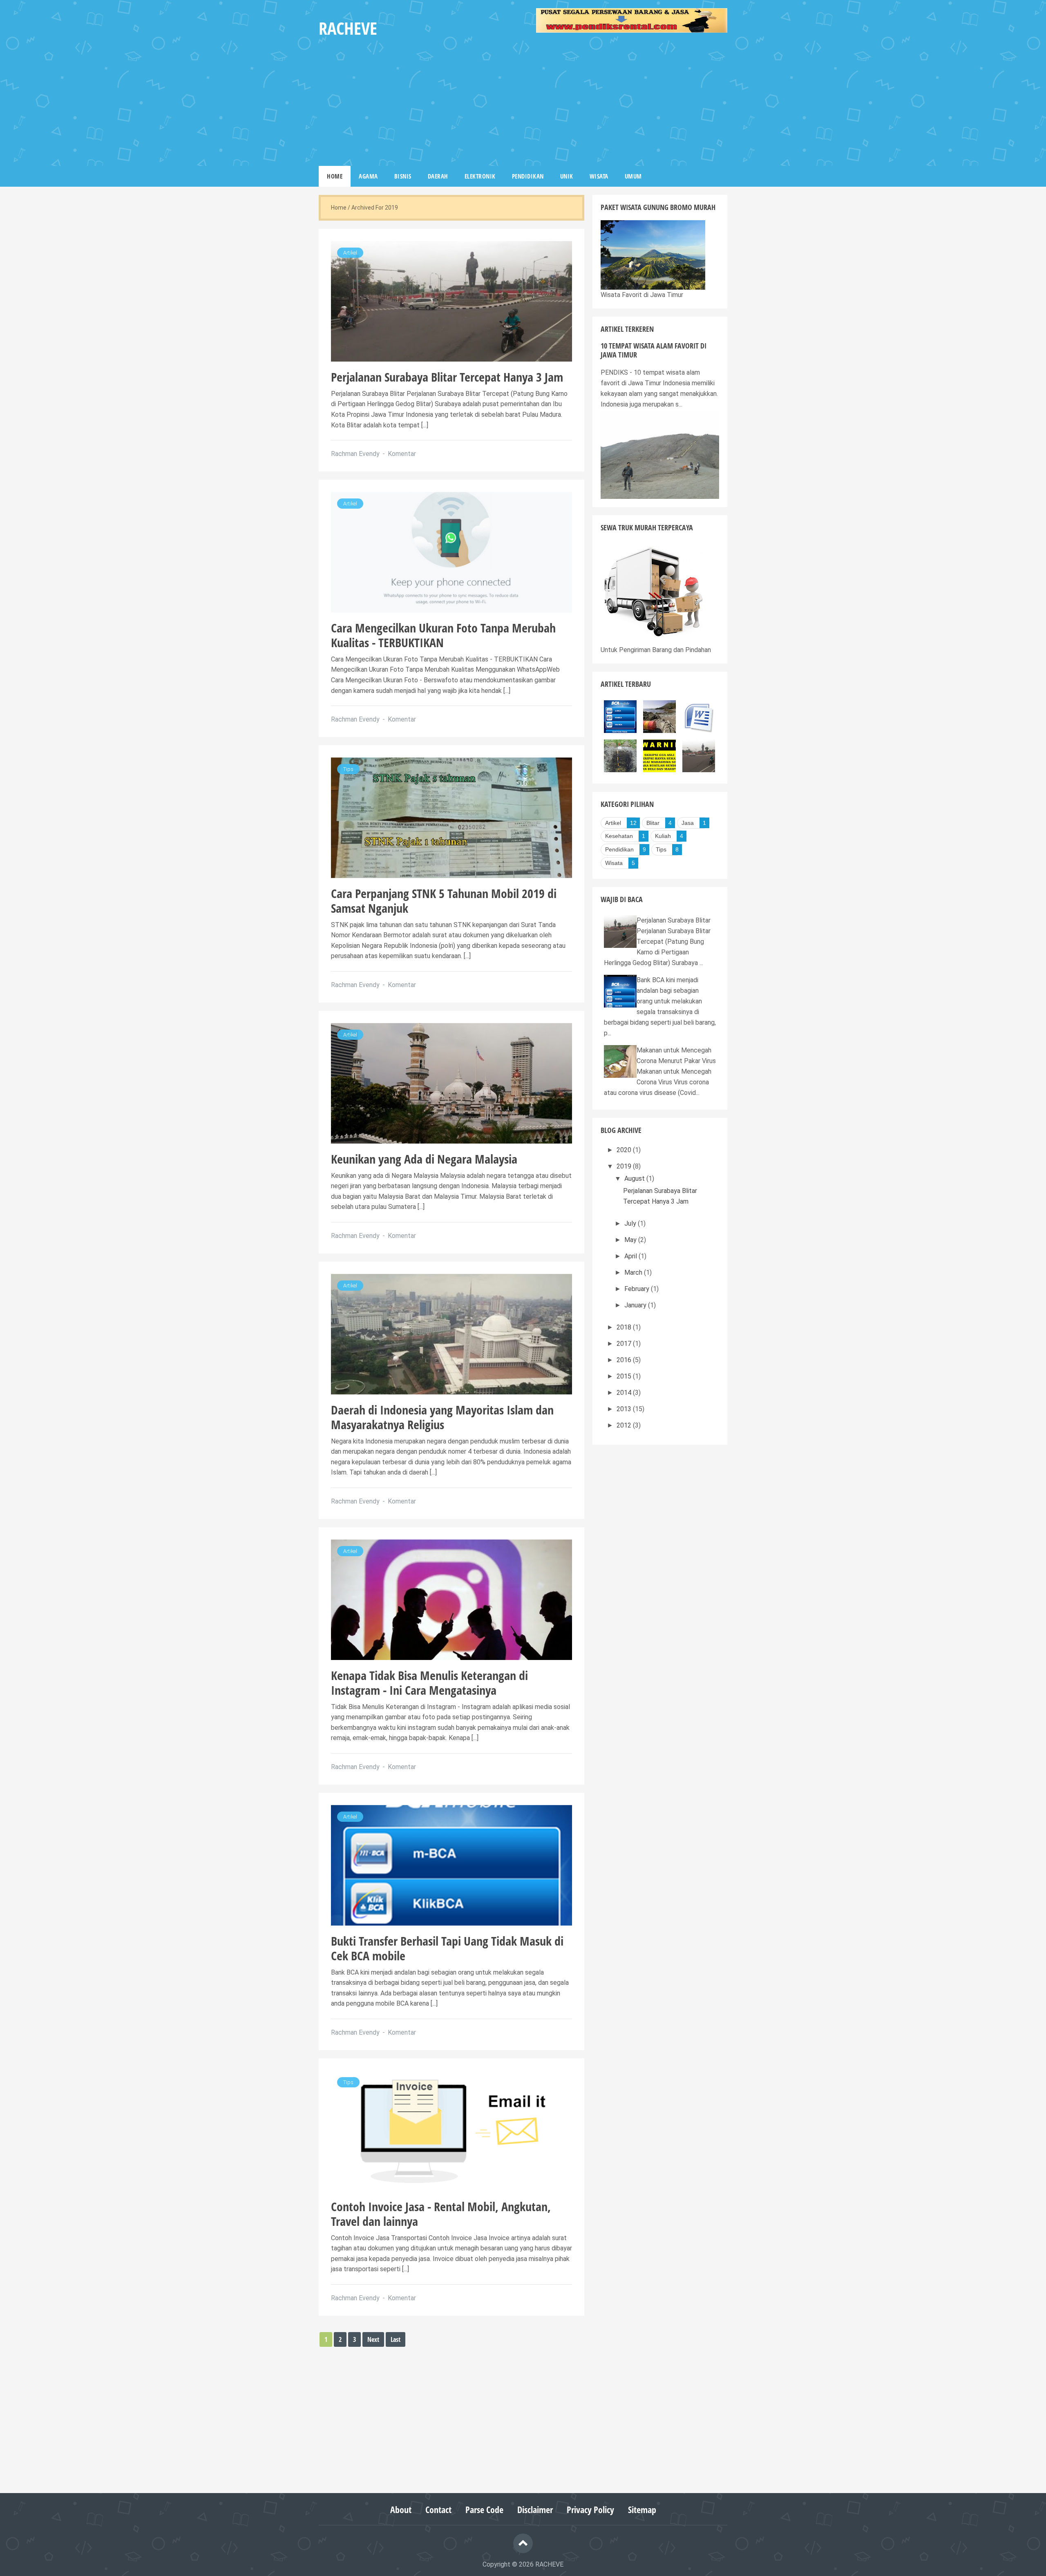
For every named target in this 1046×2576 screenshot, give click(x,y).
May (631, 1240)
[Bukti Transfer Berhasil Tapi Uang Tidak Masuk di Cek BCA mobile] (451, 1864)
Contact (438, 2510)
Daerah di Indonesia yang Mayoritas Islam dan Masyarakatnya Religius (442, 1417)
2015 (625, 1376)
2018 (625, 1327)
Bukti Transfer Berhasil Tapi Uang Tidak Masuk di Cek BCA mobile (447, 1948)
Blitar (653, 823)
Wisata (614, 863)
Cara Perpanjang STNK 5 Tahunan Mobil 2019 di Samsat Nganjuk (444, 901)
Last (396, 2339)
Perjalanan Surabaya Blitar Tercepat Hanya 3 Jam (447, 377)
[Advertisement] (632, 101)
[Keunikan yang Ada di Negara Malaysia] (451, 1082)
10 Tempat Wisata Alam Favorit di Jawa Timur (654, 350)
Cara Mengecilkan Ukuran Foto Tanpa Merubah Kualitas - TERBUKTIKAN (443, 635)
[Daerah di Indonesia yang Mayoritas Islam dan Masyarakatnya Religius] (451, 1333)
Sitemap (642, 2510)
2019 (625, 1166)
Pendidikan (619, 849)
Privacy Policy (590, 2510)
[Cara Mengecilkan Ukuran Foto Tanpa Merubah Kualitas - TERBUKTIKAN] (451, 551)
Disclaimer (535, 2510)
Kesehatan (619, 836)
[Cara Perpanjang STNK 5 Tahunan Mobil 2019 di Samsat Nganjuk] (451, 817)
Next (373, 2339)
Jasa (688, 823)
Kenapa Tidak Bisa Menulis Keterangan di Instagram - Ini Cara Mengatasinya (429, 1683)
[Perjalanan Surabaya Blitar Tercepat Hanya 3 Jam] (451, 300)
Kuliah (663, 836)
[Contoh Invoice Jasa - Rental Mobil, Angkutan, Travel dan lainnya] (451, 2130)
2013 (625, 1409)
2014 (625, 1393)
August (635, 1179)
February (638, 1289)
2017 (625, 1344)
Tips (348, 769)
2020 (625, 1150)
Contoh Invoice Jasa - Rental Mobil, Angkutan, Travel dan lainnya (441, 2214)
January (636, 1305)
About (401, 2510)
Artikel (350, 253)
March (634, 1272)
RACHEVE (549, 2564)
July (631, 1223)
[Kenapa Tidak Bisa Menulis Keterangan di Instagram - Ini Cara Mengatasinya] (451, 1599)
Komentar (402, 454)
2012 (625, 1425)
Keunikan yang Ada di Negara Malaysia (424, 1159)
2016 (625, 1360)
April (631, 1256)
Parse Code (484, 2510)
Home (339, 208)
